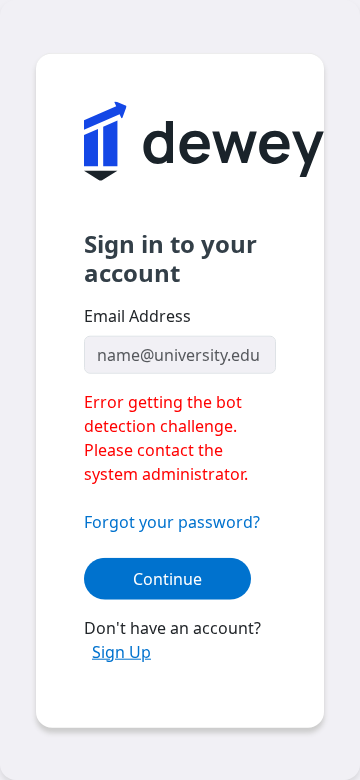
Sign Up (121, 651)
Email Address (137, 315)
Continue (167, 578)
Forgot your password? (172, 521)
